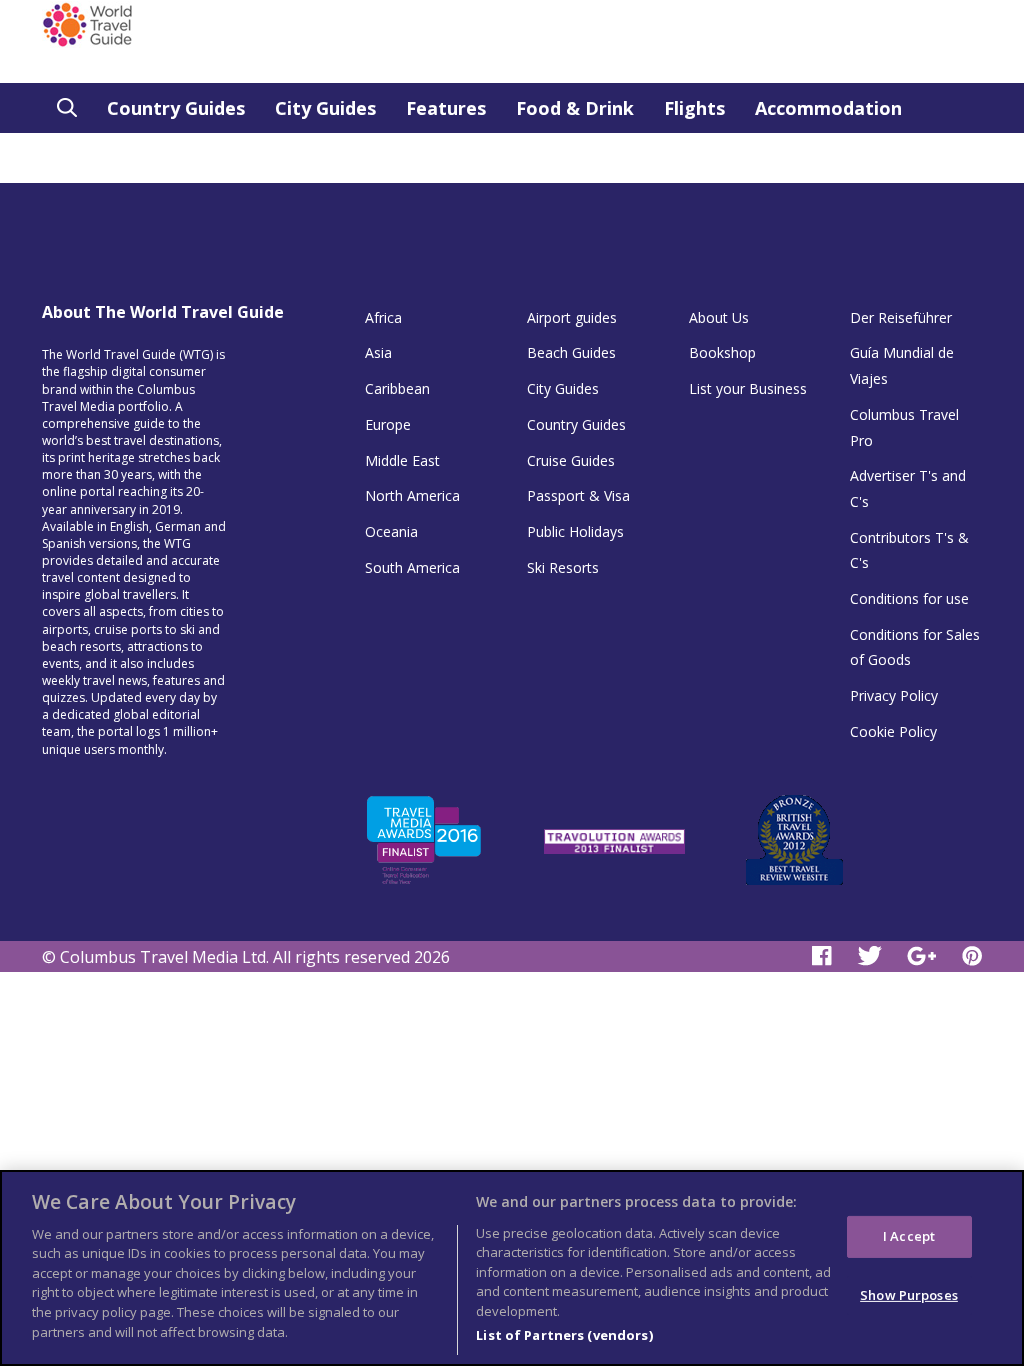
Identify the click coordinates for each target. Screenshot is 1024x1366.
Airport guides (572, 317)
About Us (719, 317)
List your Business (748, 388)
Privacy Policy (894, 695)
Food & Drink (575, 108)
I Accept (909, 1236)
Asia (378, 352)
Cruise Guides (571, 460)
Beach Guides (571, 352)
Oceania (391, 531)
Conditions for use (909, 598)
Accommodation (828, 108)
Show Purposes (909, 1294)
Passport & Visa (578, 495)
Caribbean (397, 388)
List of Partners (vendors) (564, 1335)
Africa (383, 317)
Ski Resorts (563, 567)
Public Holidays (575, 531)
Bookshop (722, 352)
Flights (694, 108)
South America (412, 567)
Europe (388, 424)
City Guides (325, 108)
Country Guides (176, 108)
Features (446, 108)
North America (412, 495)
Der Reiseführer (901, 317)
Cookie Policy (893, 731)
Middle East (402, 460)
